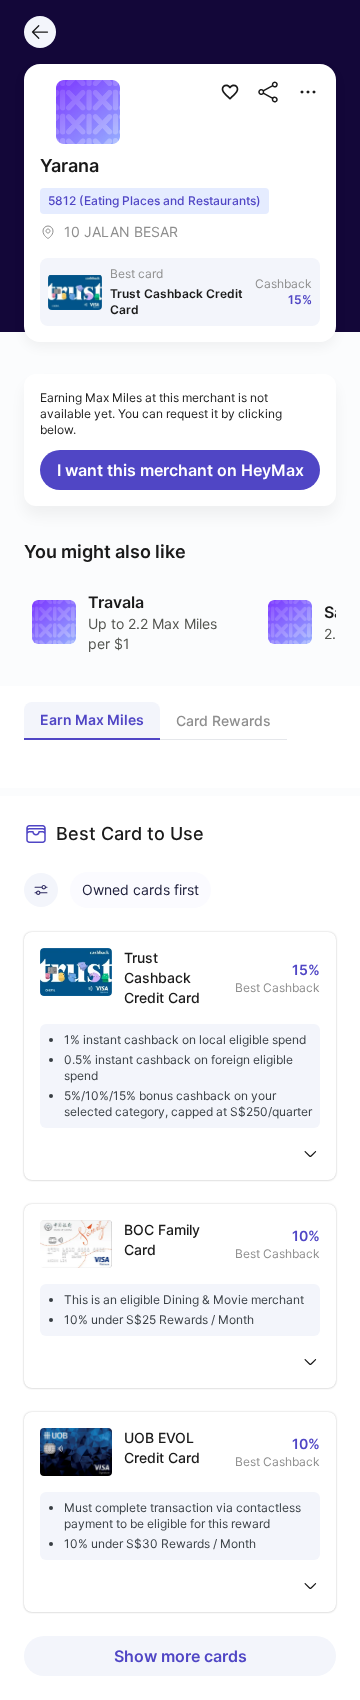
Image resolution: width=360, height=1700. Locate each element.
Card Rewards (223, 720)
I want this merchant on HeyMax (180, 470)
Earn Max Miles (92, 719)
